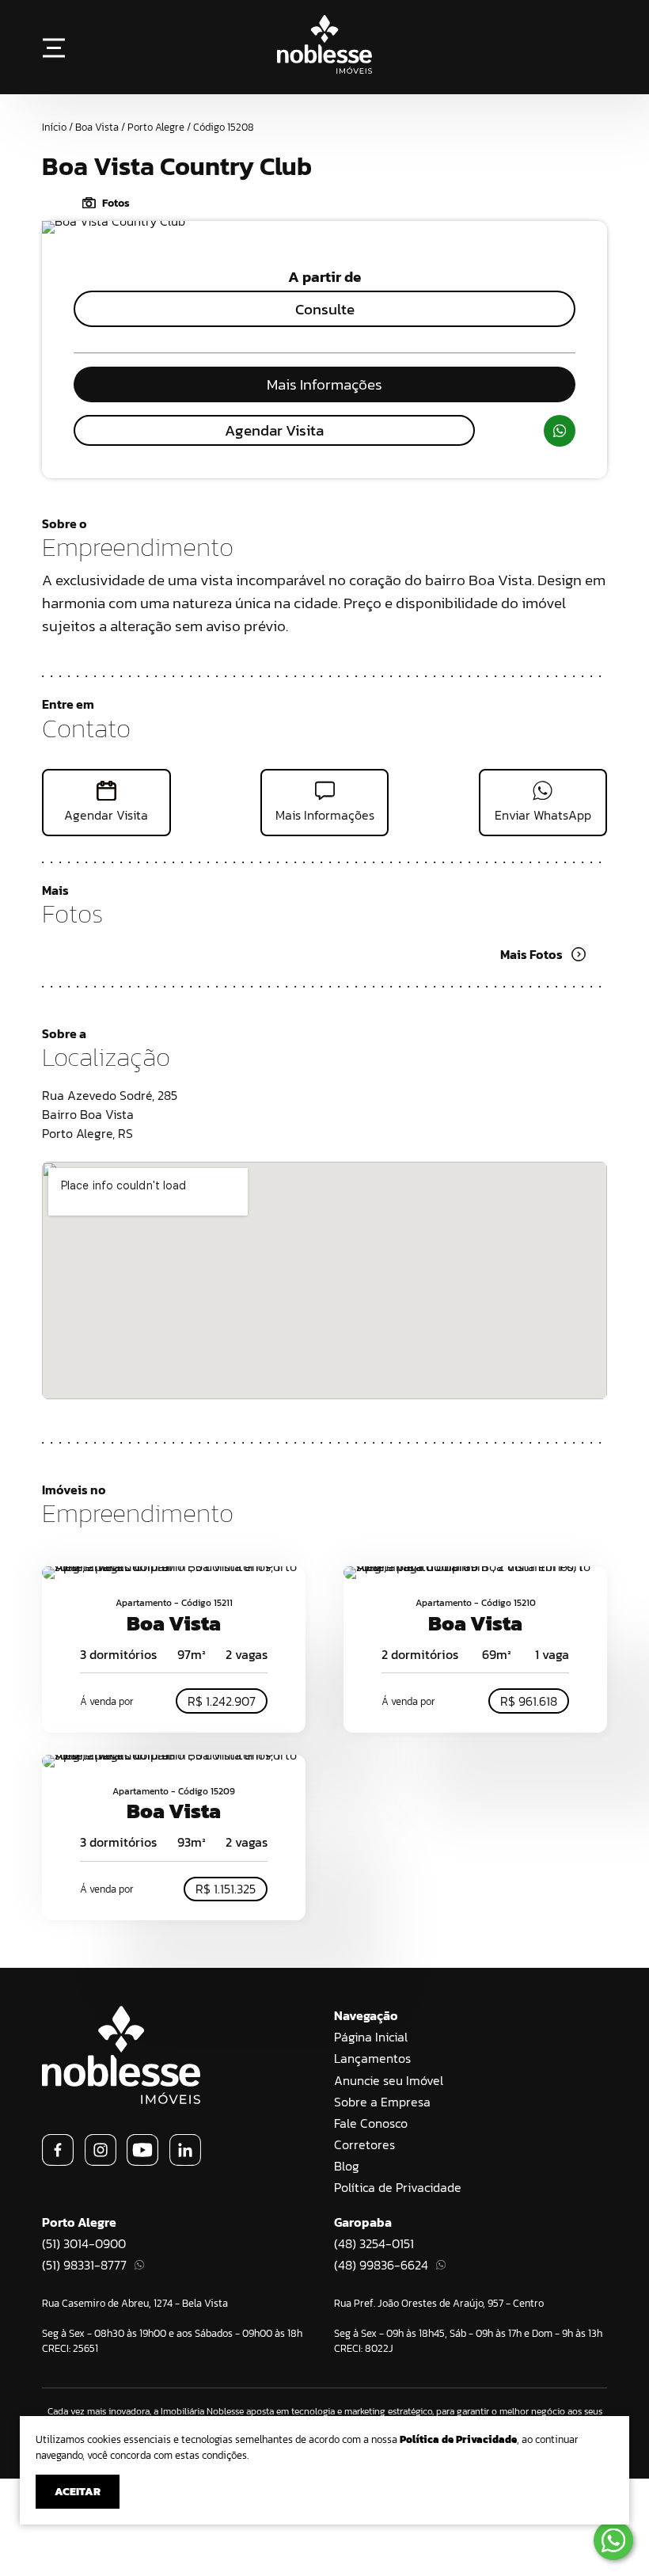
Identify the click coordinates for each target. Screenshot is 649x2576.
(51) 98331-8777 (84, 2265)
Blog (347, 2166)
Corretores (364, 2144)
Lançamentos (372, 2058)
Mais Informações (324, 384)
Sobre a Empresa (382, 2102)
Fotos (116, 203)
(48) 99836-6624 (381, 2265)
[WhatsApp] (560, 431)
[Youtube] (142, 2161)
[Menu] (54, 47)
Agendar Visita (274, 430)
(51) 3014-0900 (84, 2243)
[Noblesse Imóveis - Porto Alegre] (324, 69)
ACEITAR (78, 2492)
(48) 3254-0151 (374, 2243)
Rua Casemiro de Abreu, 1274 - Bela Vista (135, 2303)
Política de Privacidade (398, 2187)
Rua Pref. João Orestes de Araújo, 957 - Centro (439, 2303)
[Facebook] (58, 2161)
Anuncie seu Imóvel (389, 2080)
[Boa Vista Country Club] (114, 221)
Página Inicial (371, 2037)
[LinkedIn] (185, 2161)
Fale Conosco (371, 2123)
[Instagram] (101, 2161)
